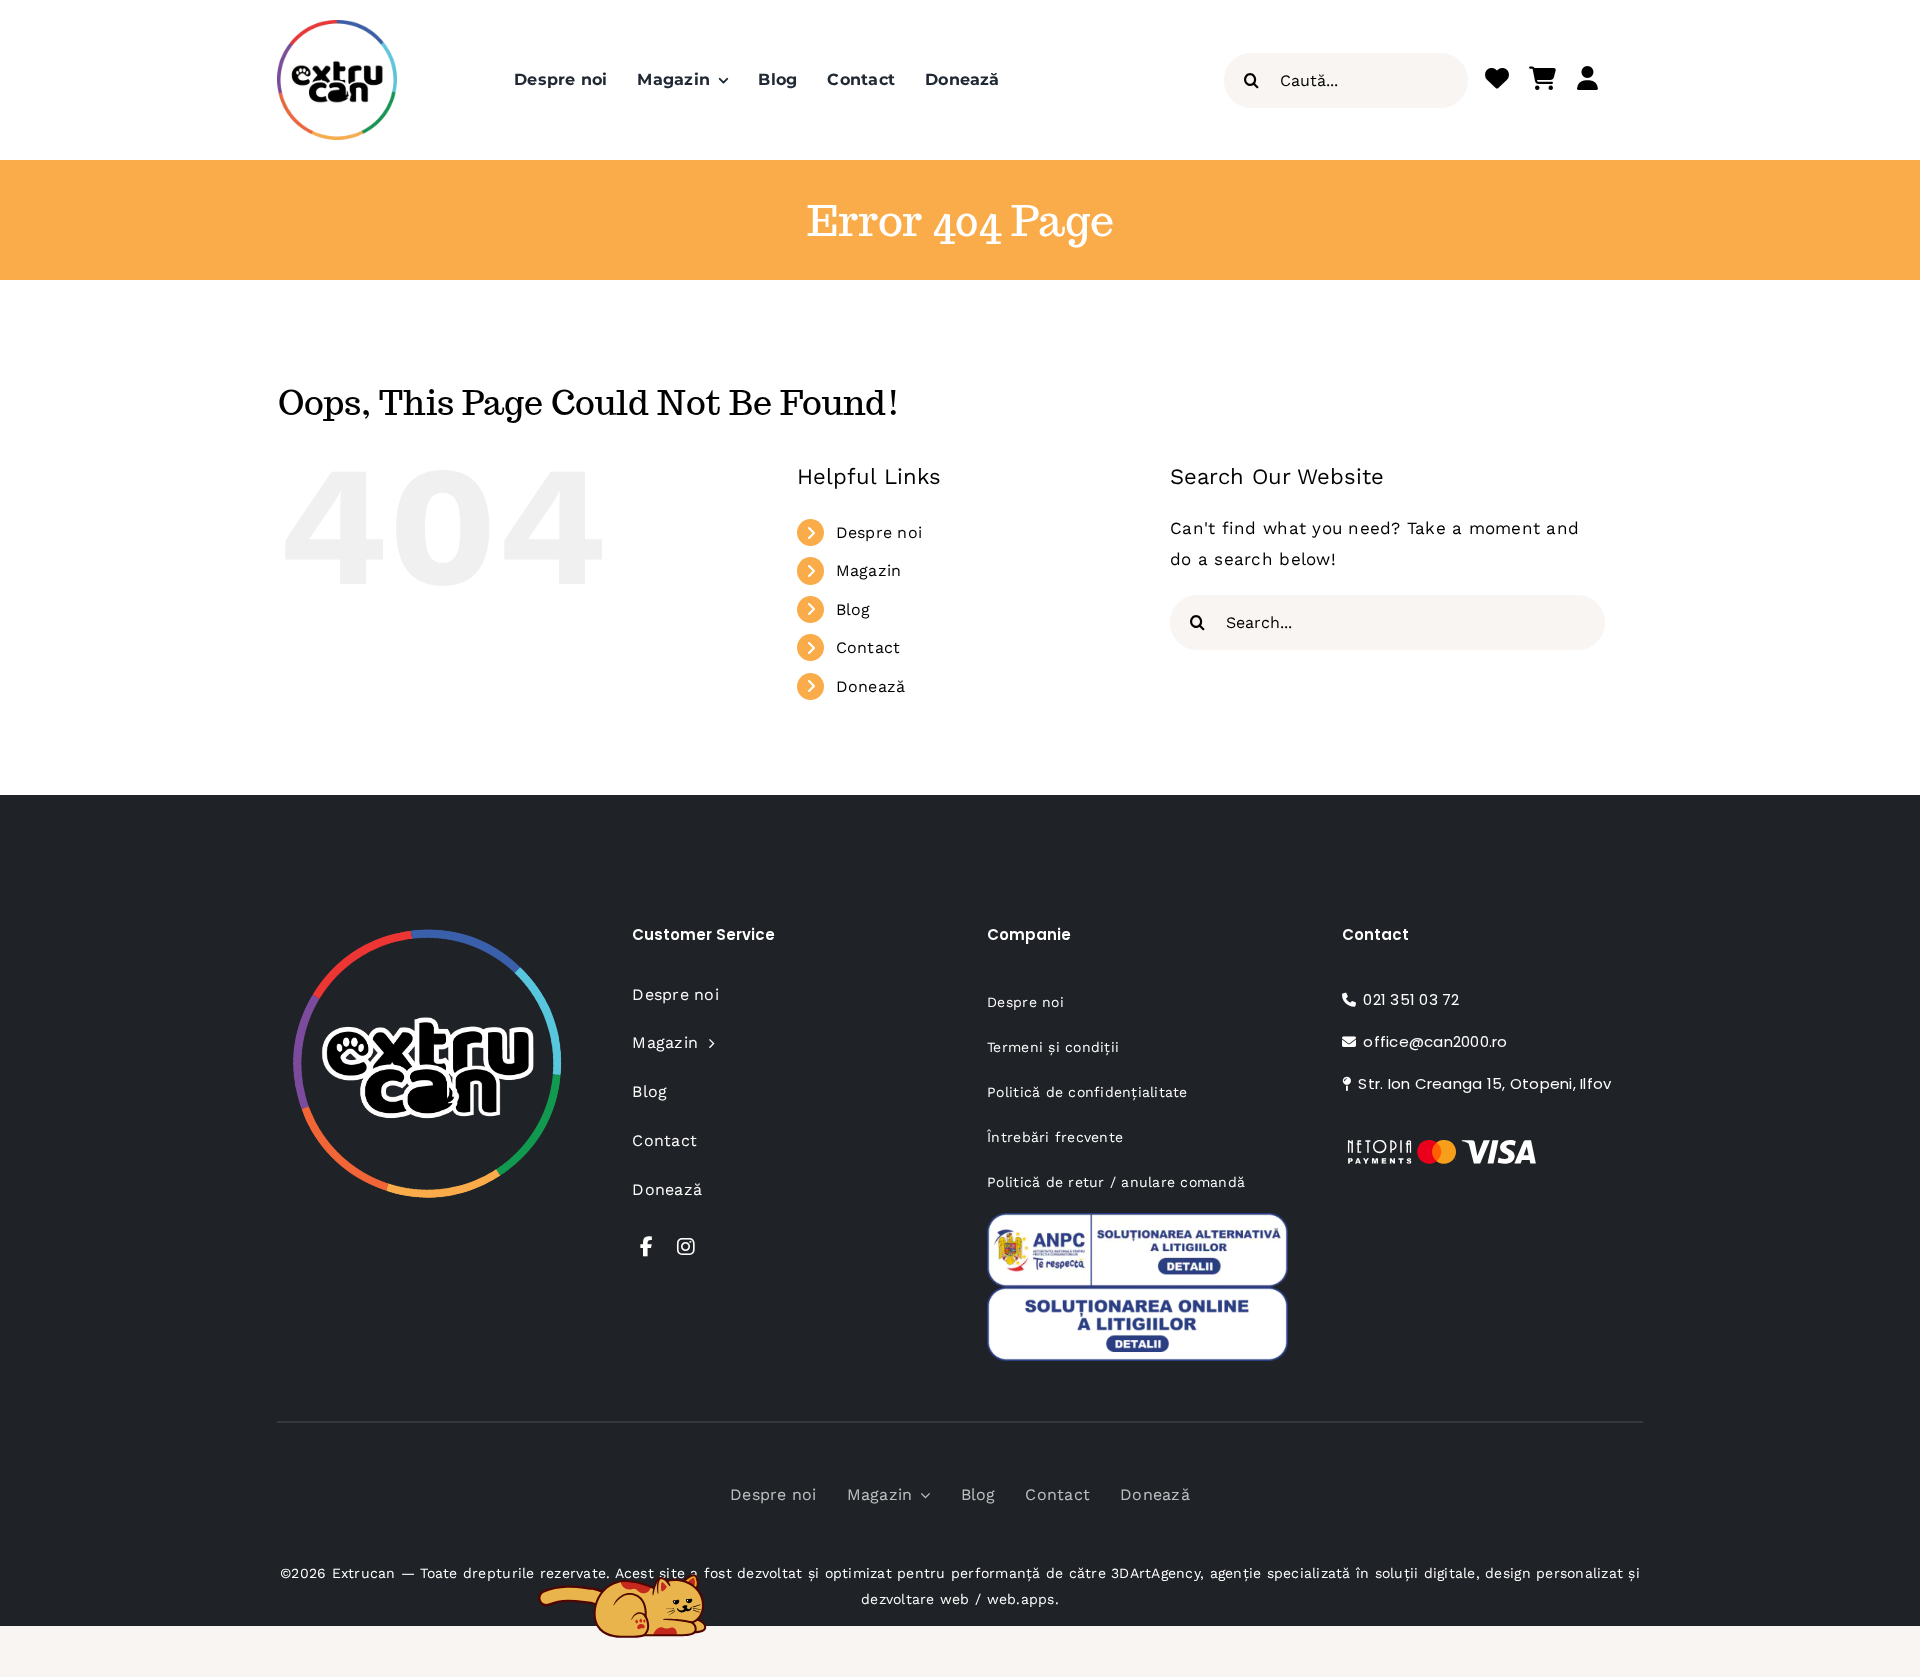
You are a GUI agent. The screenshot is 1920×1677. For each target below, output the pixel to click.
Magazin (869, 570)
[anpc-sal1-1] (1137, 1221)
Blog (853, 609)
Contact (868, 647)
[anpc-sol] (1137, 1295)
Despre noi (879, 532)
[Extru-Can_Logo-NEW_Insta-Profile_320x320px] (337, 28)
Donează (871, 686)
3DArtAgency (1155, 1573)
